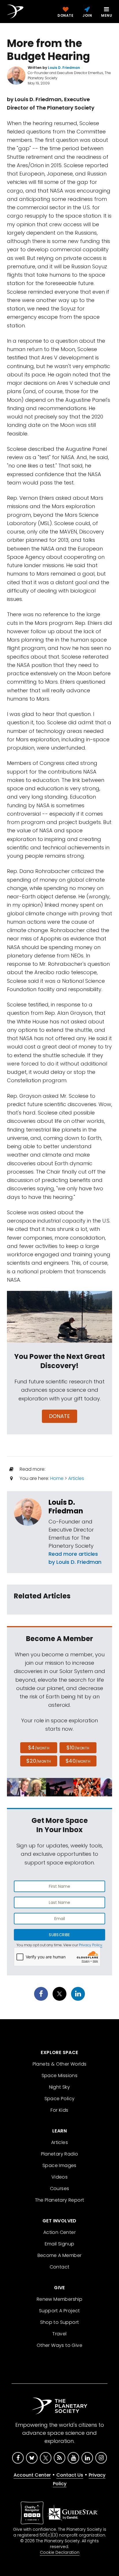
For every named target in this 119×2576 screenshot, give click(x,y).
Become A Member (60, 2255)
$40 (78, 1761)
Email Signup (60, 2244)
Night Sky (60, 2087)
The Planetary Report (60, 2200)
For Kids (59, 2110)
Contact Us (70, 2475)
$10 (78, 1748)
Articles (76, 1478)
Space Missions (60, 2076)
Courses (60, 2189)
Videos (59, 2177)
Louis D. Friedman (66, 1507)
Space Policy (60, 2099)
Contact (60, 2267)
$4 (39, 1748)
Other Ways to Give (59, 2345)
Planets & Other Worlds (60, 2064)
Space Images (59, 2165)
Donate (60, 1416)
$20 (39, 1761)
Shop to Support (60, 2322)
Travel (59, 2334)
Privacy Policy (91, 1945)
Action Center (59, 2232)
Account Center (32, 2475)
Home (57, 1478)
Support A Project (59, 2311)
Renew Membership (59, 2299)
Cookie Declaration (60, 2552)
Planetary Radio (60, 2154)
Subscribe (59, 1935)
